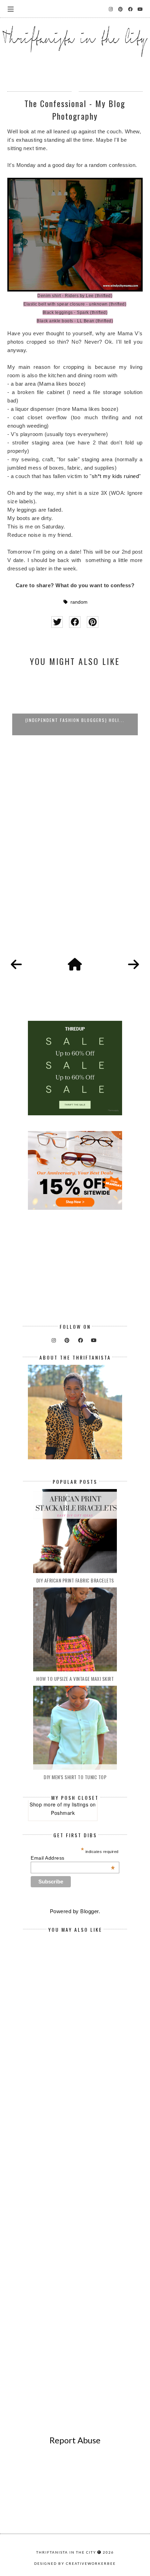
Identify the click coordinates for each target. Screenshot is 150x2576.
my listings (76, 1804)
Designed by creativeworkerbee (75, 2563)
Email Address (73, 1858)
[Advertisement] (75, 856)
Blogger (89, 1911)
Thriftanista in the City (66, 2552)
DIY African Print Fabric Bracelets (75, 1580)
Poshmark (63, 1813)
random (79, 602)
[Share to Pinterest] (93, 622)
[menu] (11, 9)
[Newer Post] (16, 965)
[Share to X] (57, 622)
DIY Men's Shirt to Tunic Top (75, 1777)
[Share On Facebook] (75, 622)
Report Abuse (75, 2440)
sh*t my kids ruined (115, 476)
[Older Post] (134, 965)
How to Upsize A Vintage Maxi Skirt (75, 1679)
